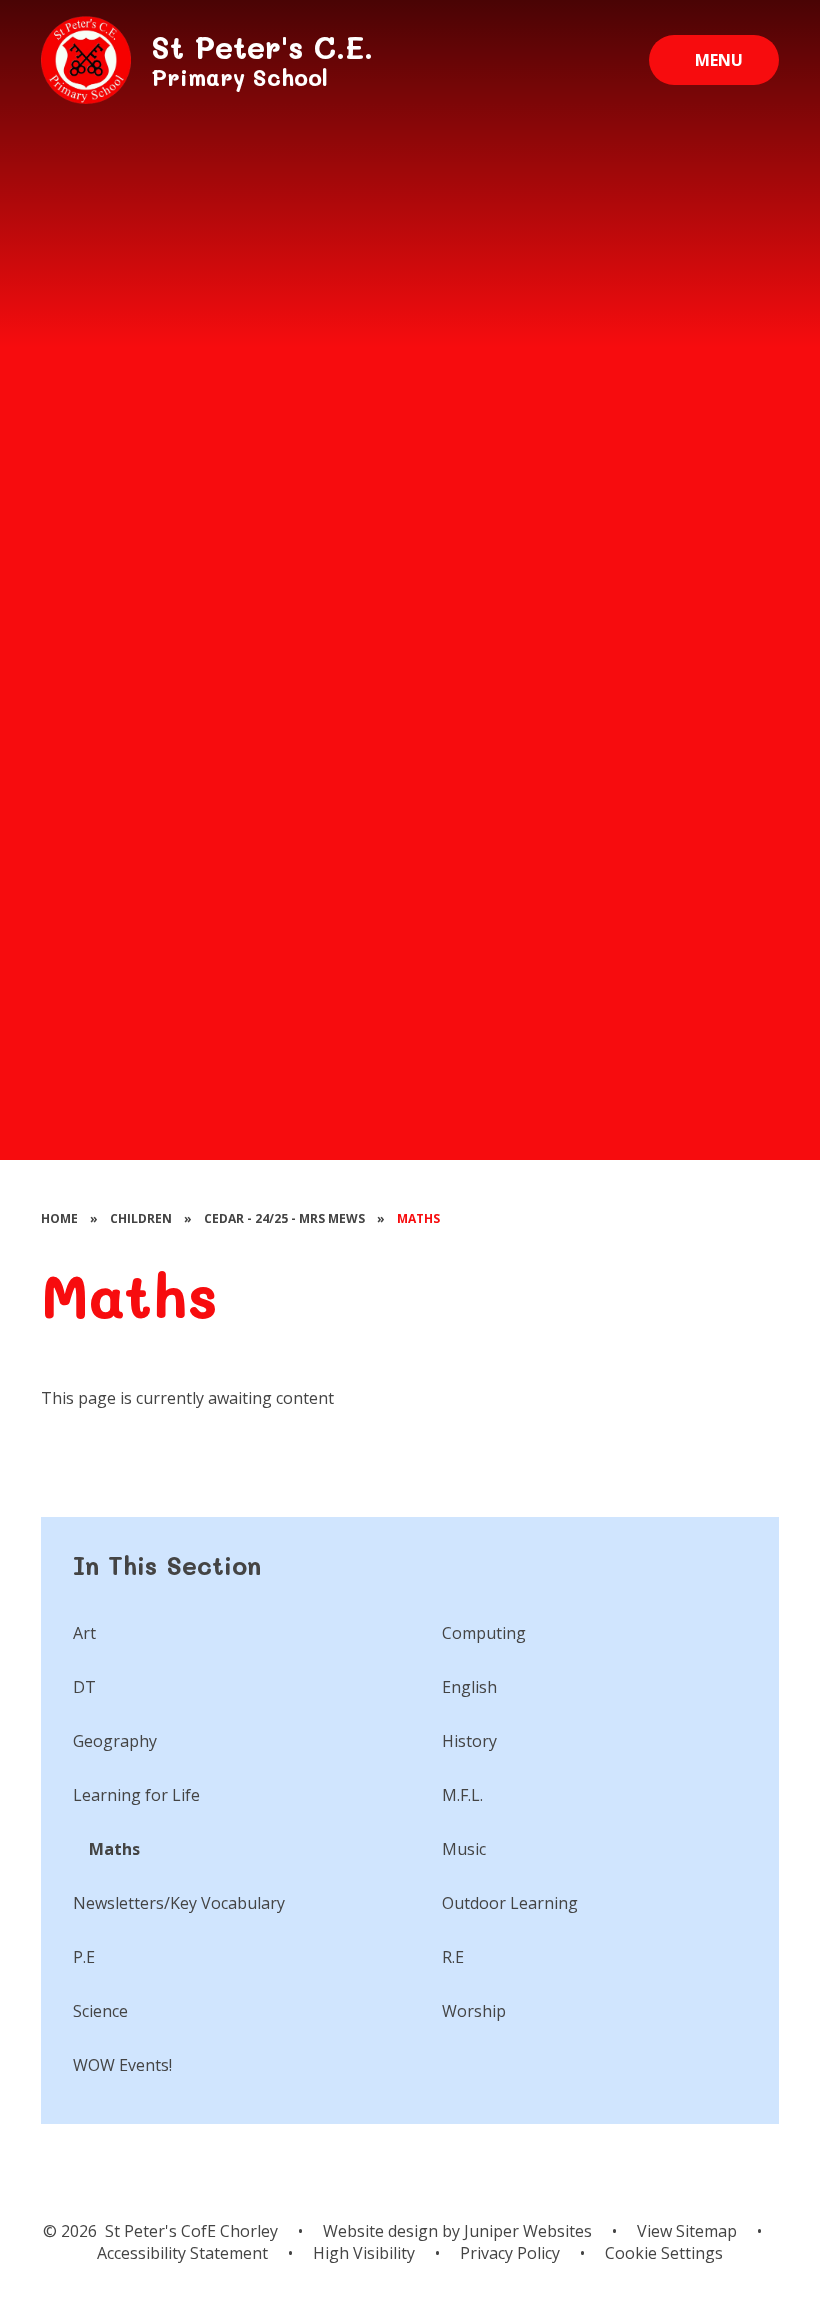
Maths (418, 1218)
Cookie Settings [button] (664, 2253)
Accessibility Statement (182, 2253)
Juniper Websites (526, 2231)
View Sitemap (687, 2231)
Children (141, 1218)
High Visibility (364, 2253)
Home (59, 1218)
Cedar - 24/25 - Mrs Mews (284, 1218)
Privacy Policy (510, 2253)
